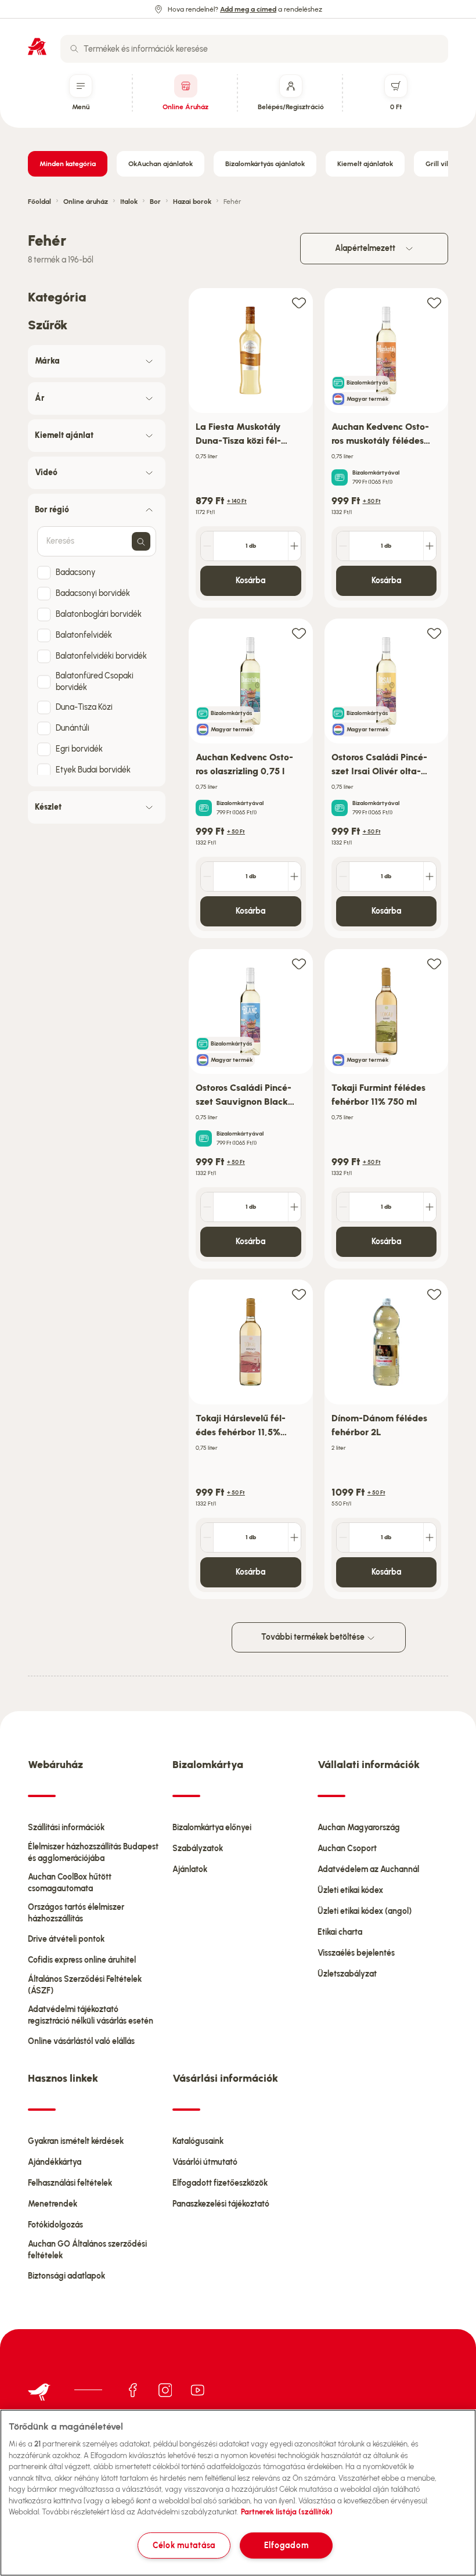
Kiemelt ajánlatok (365, 164)
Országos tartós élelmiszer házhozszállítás (76, 1913)
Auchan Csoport (347, 1849)
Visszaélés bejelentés (356, 1953)
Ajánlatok (190, 1869)
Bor (155, 202)
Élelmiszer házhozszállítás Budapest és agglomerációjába (93, 1853)
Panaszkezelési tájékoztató (221, 2204)
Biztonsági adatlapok (66, 2276)
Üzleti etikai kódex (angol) (365, 1911)
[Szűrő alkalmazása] (141, 541)
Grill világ (441, 164)
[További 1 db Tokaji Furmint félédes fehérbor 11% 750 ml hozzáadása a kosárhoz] (430, 1207)
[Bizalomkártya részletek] (340, 477)
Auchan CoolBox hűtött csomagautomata (70, 1883)
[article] (251, 448)
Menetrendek (53, 2204)
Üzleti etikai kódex (350, 1890)
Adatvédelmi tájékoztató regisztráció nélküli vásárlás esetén (91, 2015)
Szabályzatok (198, 1849)
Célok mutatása (184, 2545)
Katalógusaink (198, 2141)
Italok (129, 202)
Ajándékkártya (55, 2162)
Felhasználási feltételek (70, 2183)
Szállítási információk (66, 1828)
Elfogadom (286, 2545)
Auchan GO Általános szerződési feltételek (87, 2250)
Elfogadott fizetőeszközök (220, 2183)
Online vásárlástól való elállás (81, 2041)
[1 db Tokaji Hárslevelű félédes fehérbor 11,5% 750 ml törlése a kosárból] (207, 1537)
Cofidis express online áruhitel (82, 1960)
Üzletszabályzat (347, 1974)
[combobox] (254, 49)
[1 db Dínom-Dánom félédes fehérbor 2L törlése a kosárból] (343, 1537)
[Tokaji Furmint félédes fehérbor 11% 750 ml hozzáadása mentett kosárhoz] (434, 963)
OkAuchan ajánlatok (161, 164)
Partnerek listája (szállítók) (287, 2512)
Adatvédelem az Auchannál (368, 1869)
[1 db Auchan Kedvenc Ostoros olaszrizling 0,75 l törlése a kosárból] (207, 876)
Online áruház (86, 202)
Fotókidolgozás (55, 2225)
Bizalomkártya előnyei (212, 1828)
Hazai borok (192, 202)
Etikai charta (340, 1932)
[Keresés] (74, 49)
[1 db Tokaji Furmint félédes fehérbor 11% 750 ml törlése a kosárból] (343, 1207)
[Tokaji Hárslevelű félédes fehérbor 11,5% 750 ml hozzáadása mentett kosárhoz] (299, 1294)
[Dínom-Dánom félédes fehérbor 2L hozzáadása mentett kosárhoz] (434, 1294)
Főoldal (39, 202)
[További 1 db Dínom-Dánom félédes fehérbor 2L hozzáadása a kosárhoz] (430, 1537)
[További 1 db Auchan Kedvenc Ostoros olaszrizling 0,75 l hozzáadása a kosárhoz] (294, 876)
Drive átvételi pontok (66, 1939)
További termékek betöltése (314, 1637)
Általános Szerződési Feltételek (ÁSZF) (85, 1985)
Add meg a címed (248, 9)
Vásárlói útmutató (205, 2162)
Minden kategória (68, 164)
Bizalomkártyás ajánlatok (265, 164)
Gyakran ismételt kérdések (76, 2141)
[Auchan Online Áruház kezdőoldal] (37, 46)
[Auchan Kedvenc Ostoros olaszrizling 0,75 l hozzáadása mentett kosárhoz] (299, 633)
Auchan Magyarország (359, 1828)
